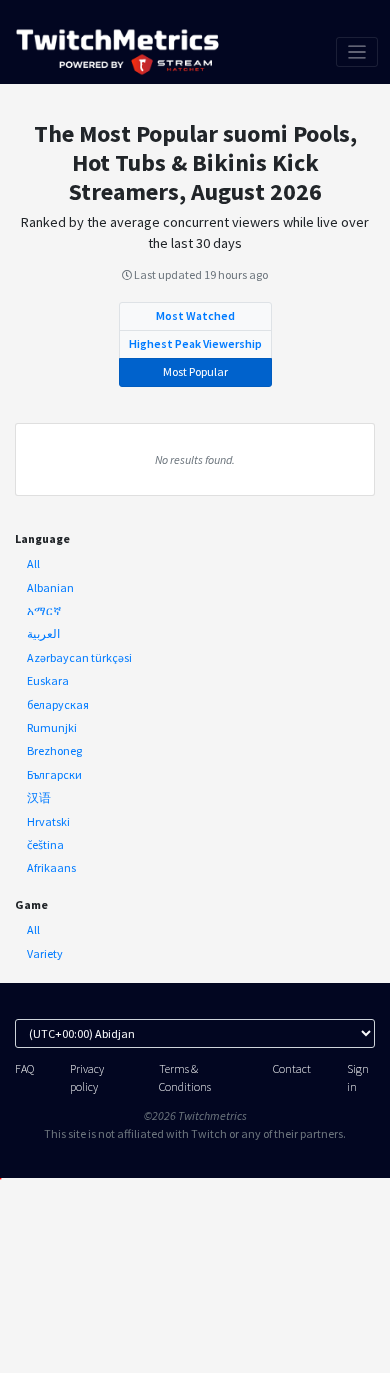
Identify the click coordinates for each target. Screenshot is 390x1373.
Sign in (358, 1077)
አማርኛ (44, 610)
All (33, 563)
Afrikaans (51, 867)
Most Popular (195, 371)
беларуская (58, 704)
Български (54, 774)
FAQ (24, 1068)
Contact (292, 1068)
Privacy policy (87, 1077)
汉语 (39, 797)
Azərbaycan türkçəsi (79, 657)
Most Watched (195, 315)
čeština (45, 844)
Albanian (50, 587)
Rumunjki (52, 727)
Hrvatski (48, 821)
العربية (43, 633)
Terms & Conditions (185, 1077)
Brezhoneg (54, 750)
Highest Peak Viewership (195, 343)
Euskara (48, 680)
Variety (45, 953)
